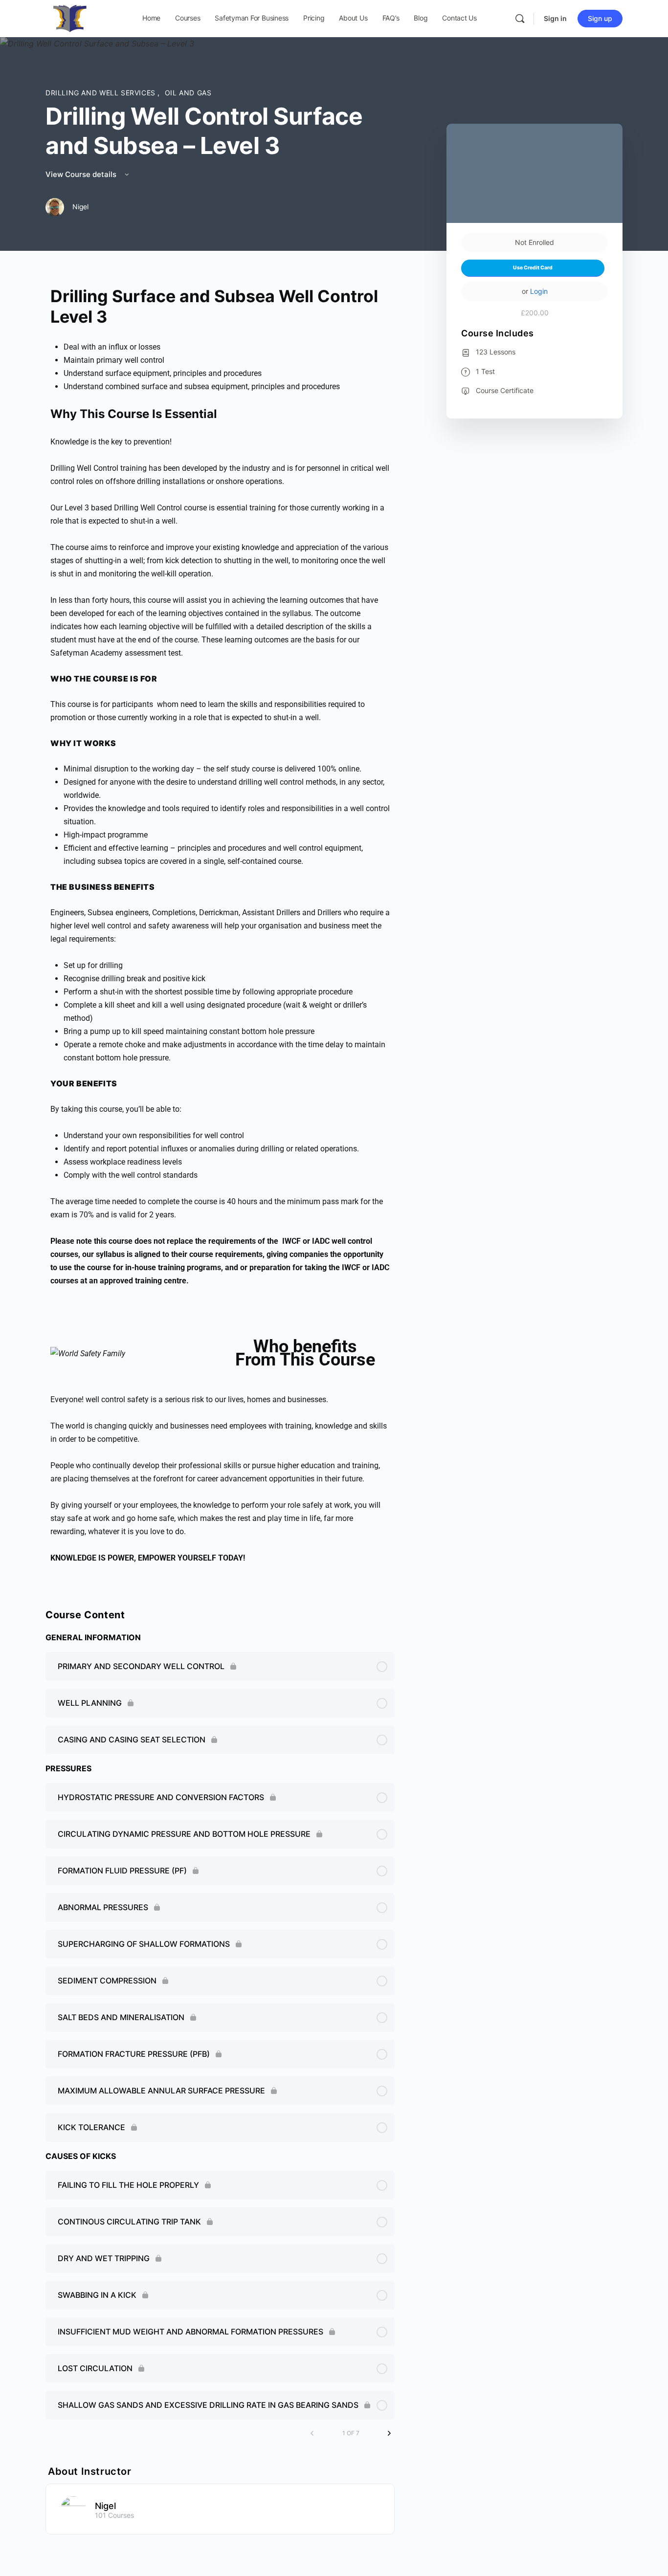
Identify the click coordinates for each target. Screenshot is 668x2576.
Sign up (600, 18)
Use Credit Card (533, 268)
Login (539, 291)
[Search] (520, 19)
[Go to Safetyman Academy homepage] (70, 18)
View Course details (82, 174)
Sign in (555, 18)
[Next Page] (389, 2433)
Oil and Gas (188, 93)
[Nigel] (73, 2508)
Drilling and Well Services (101, 93)
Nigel (105, 2506)
